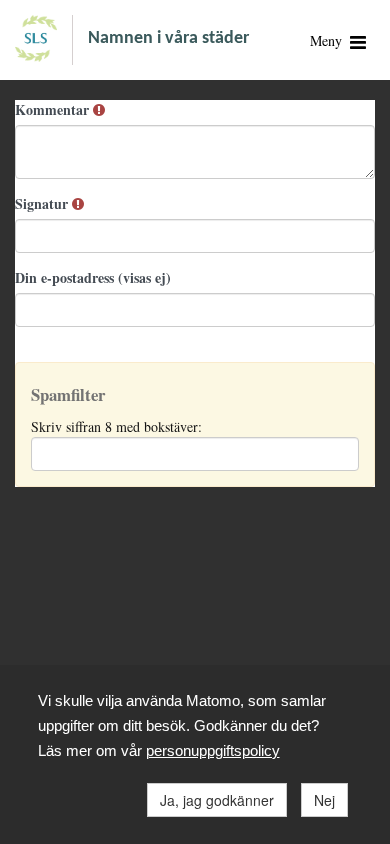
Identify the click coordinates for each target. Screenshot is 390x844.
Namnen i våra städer (168, 38)
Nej (324, 800)
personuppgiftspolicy (213, 750)
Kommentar (54, 110)
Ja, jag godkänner (217, 800)
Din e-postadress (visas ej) (93, 278)
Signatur (43, 204)
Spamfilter (68, 395)
